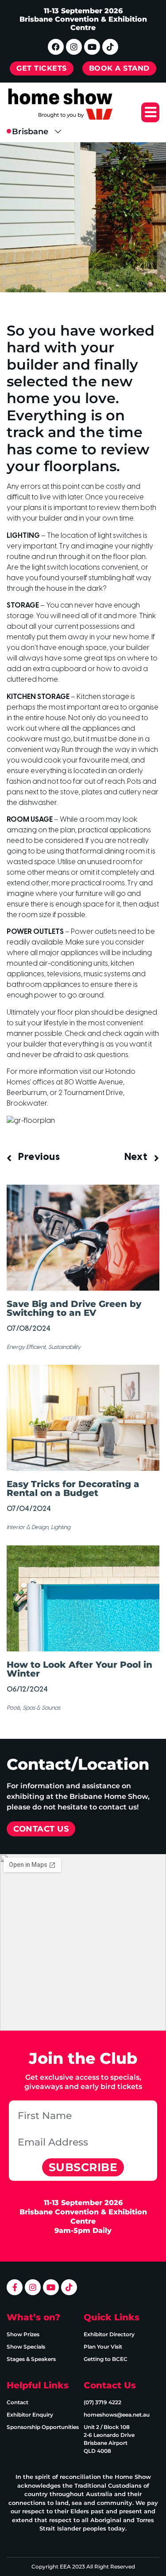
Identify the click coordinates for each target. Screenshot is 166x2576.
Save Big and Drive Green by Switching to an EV (74, 1308)
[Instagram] (74, 47)
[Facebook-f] (15, 2287)
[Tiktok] (110, 47)
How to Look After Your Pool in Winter (79, 1669)
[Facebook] (56, 47)
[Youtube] (92, 47)
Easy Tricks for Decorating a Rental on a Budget (73, 1488)
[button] (150, 112)
